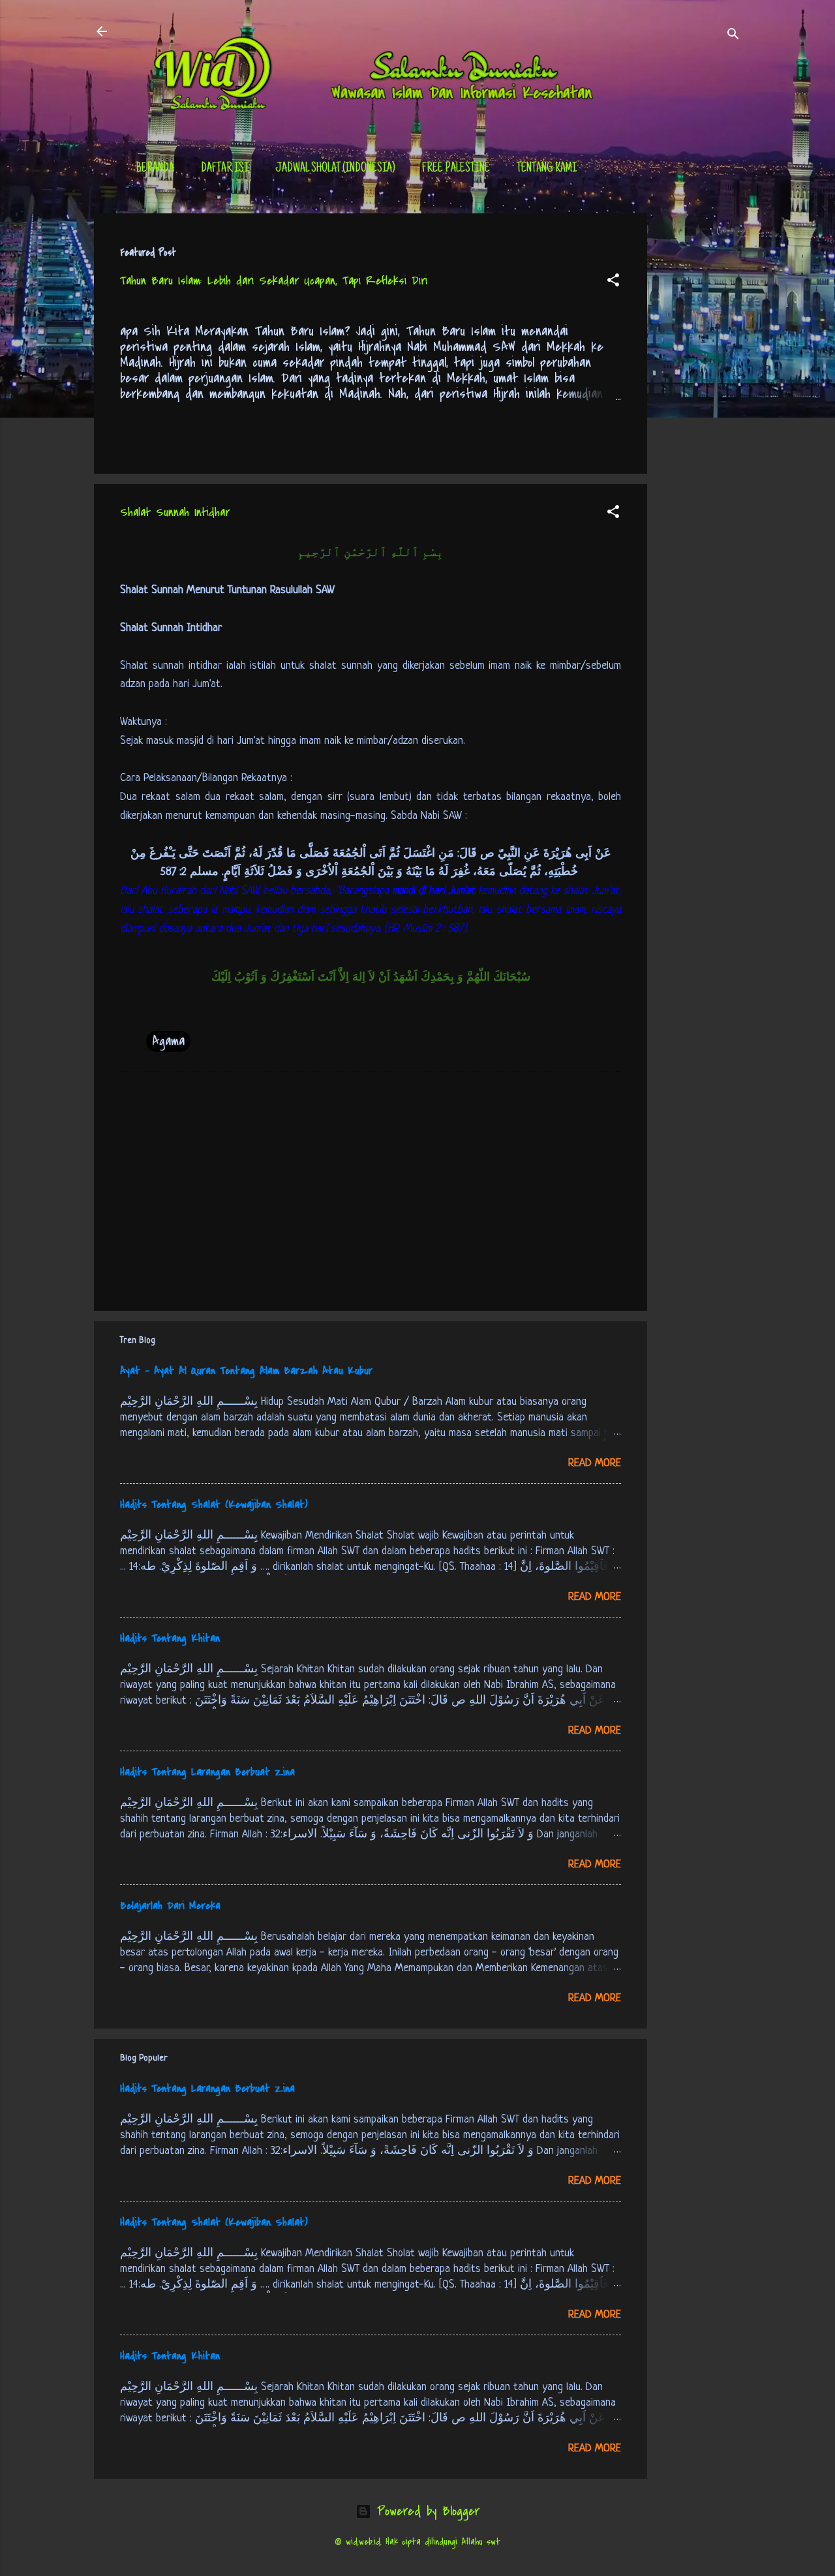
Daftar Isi (225, 169)
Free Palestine (456, 169)
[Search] (733, 36)
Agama (168, 1041)
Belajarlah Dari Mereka (170, 1906)
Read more (595, 1463)
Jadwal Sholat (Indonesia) (335, 169)
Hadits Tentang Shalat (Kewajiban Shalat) (214, 1505)
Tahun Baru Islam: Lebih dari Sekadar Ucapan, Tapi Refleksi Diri (274, 281)
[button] (613, 282)
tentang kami (547, 169)
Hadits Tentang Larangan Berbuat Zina (207, 1772)
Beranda (155, 169)
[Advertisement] (699, 409)
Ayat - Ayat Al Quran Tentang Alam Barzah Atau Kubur (246, 1371)
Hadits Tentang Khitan (170, 1638)
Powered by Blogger (425, 2511)
